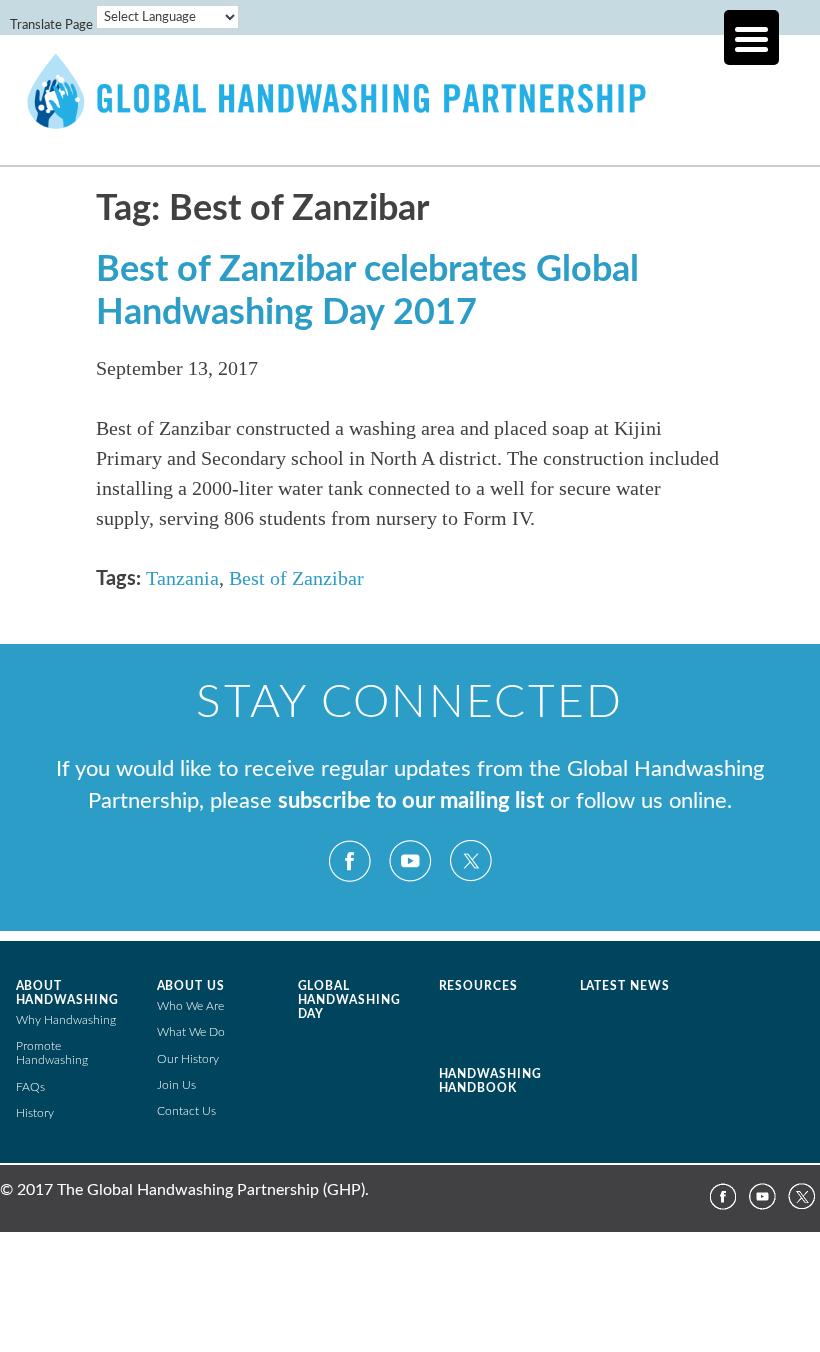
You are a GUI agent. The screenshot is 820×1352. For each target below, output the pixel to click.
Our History (188, 1059)
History (35, 1113)
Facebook (350, 861)
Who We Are (190, 1006)
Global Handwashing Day (350, 1000)
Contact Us (186, 1111)
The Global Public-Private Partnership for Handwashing (410, 114)
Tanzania (182, 578)
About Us (191, 986)
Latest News (625, 986)
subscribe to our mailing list (411, 801)
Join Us (176, 1085)
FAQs (30, 1087)
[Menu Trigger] (751, 37)
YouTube (410, 861)
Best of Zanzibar (296, 578)
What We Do (191, 1032)
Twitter (470, 861)
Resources (479, 986)
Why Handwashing (66, 1020)
